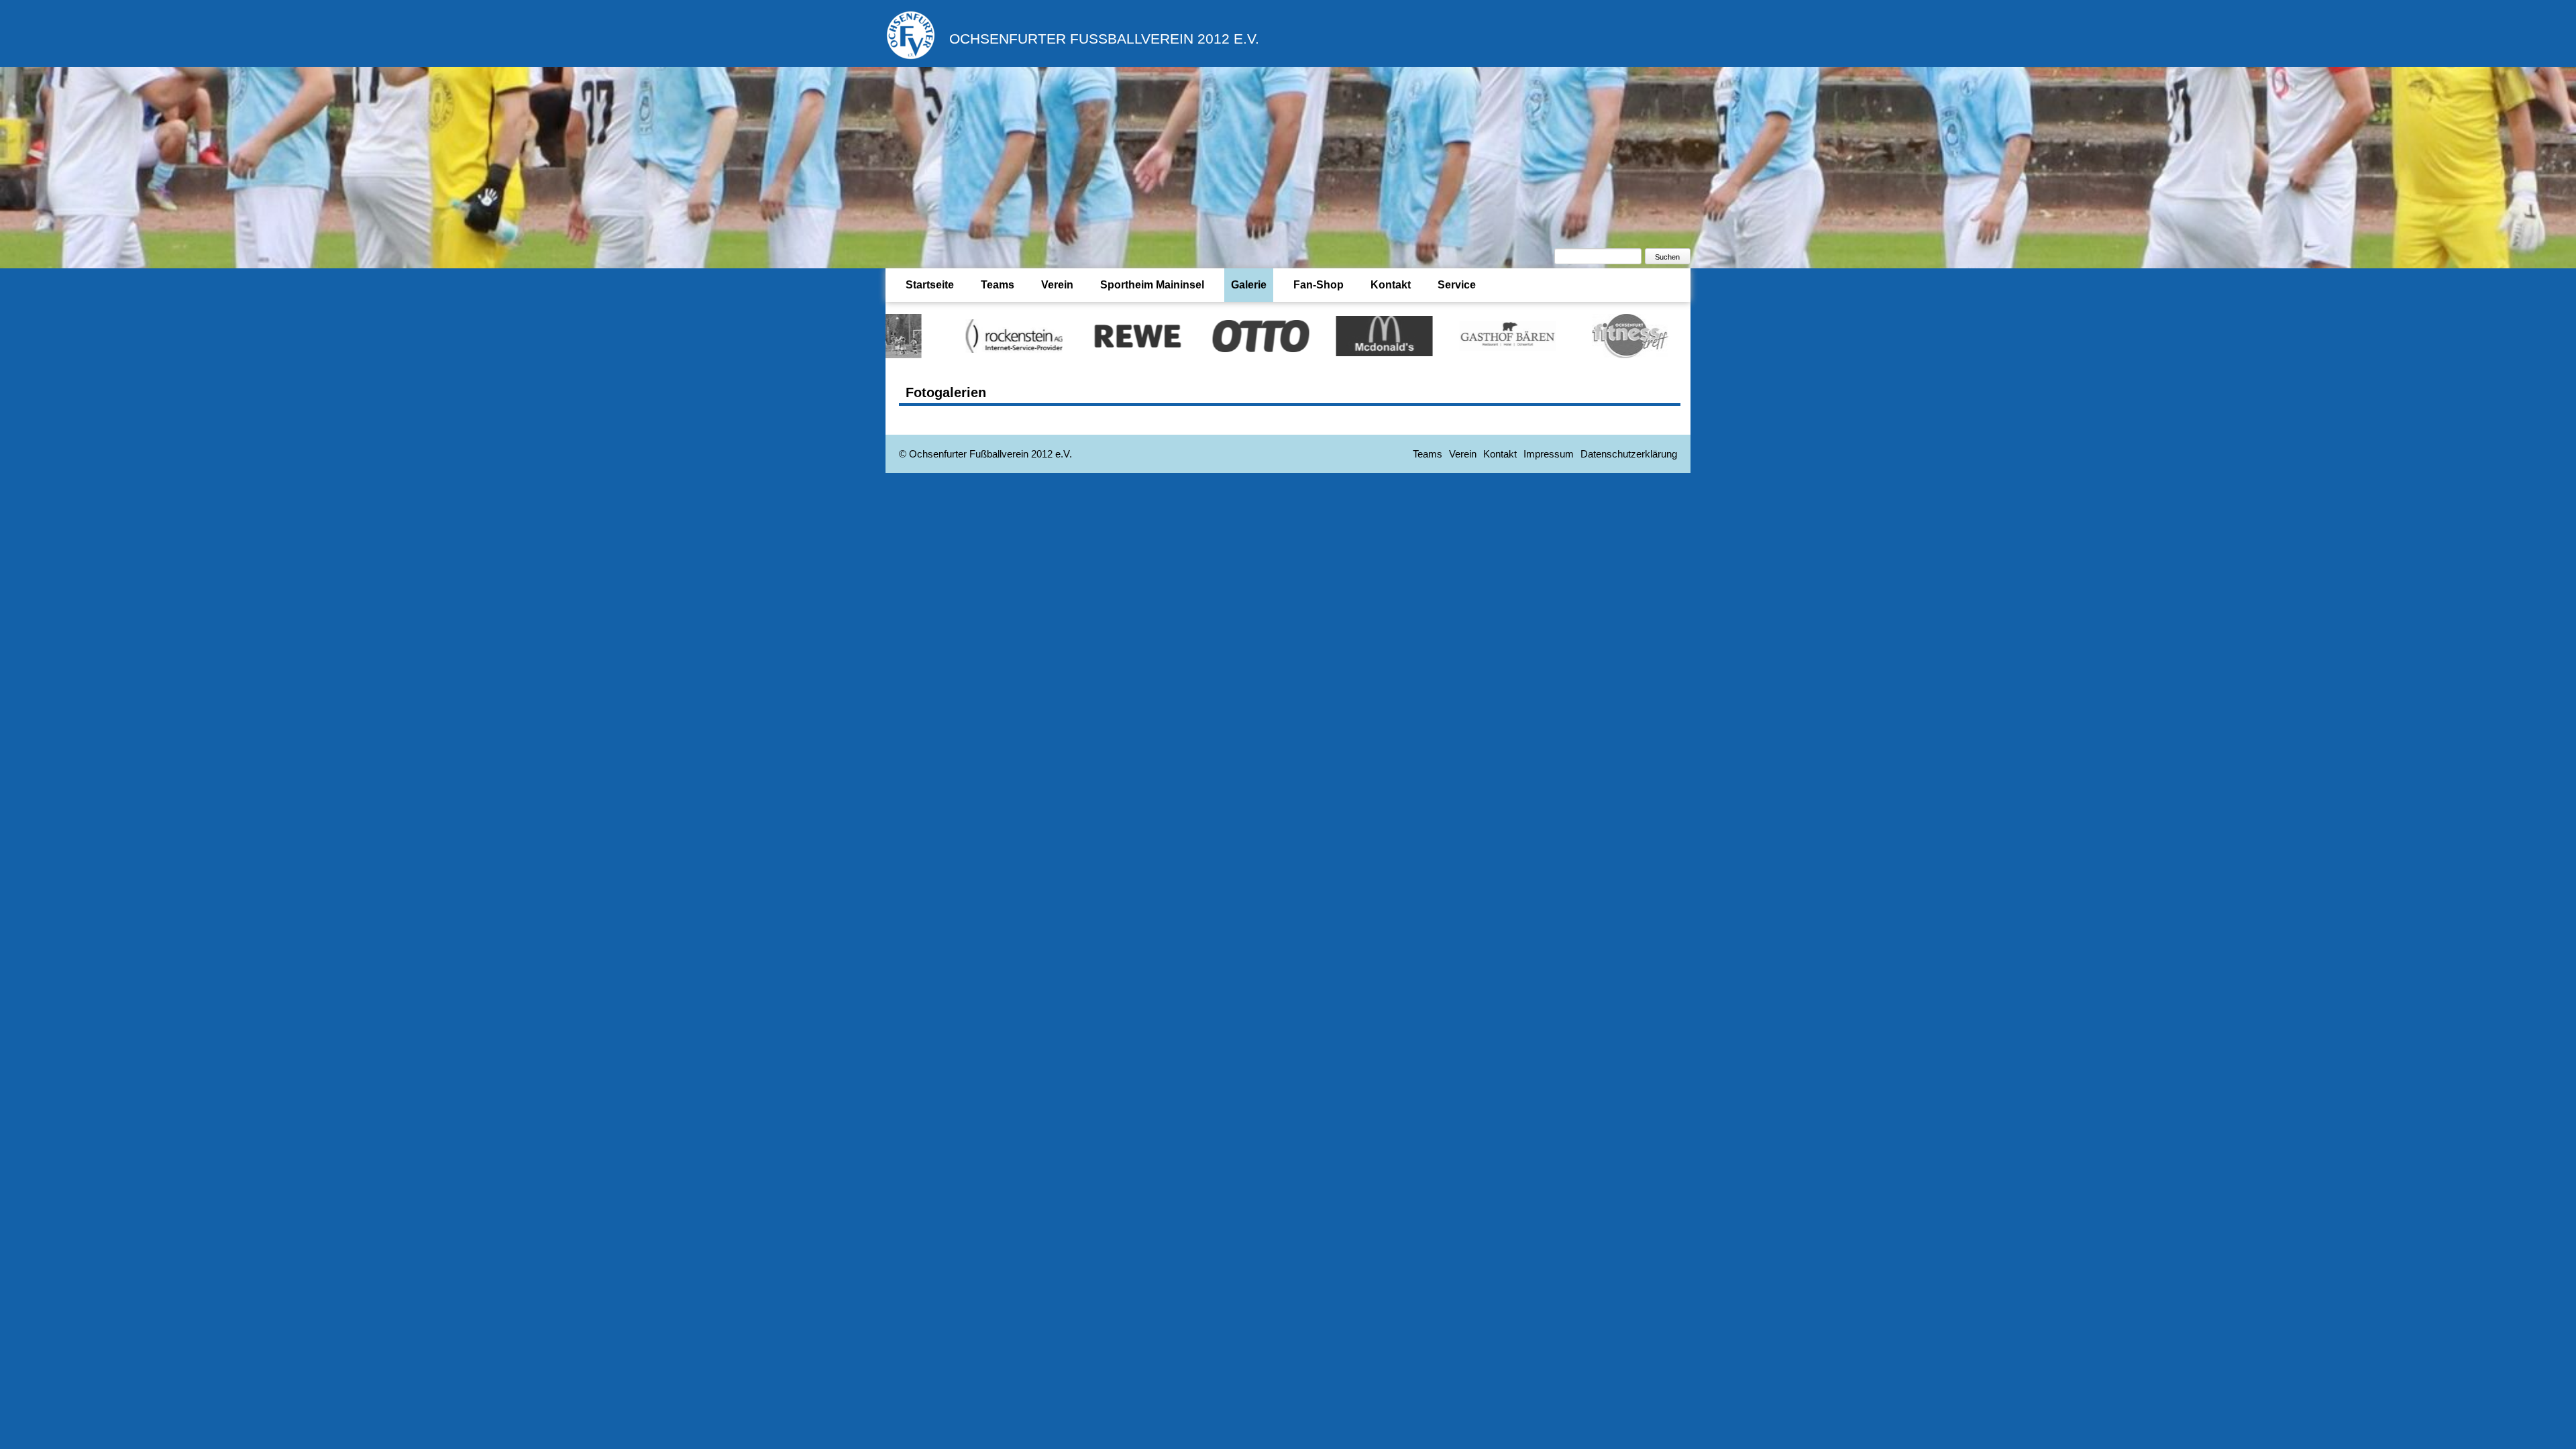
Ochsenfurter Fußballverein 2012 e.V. (1104, 39)
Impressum (1549, 454)
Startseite (930, 285)
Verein (1057, 285)
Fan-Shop (1319, 285)
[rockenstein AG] (917, 335)
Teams (998, 285)
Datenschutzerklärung (1629, 454)
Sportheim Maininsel (1152, 285)
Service (1457, 285)
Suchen (1667, 257)
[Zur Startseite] (911, 57)
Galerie (1249, 285)
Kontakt (1391, 285)
